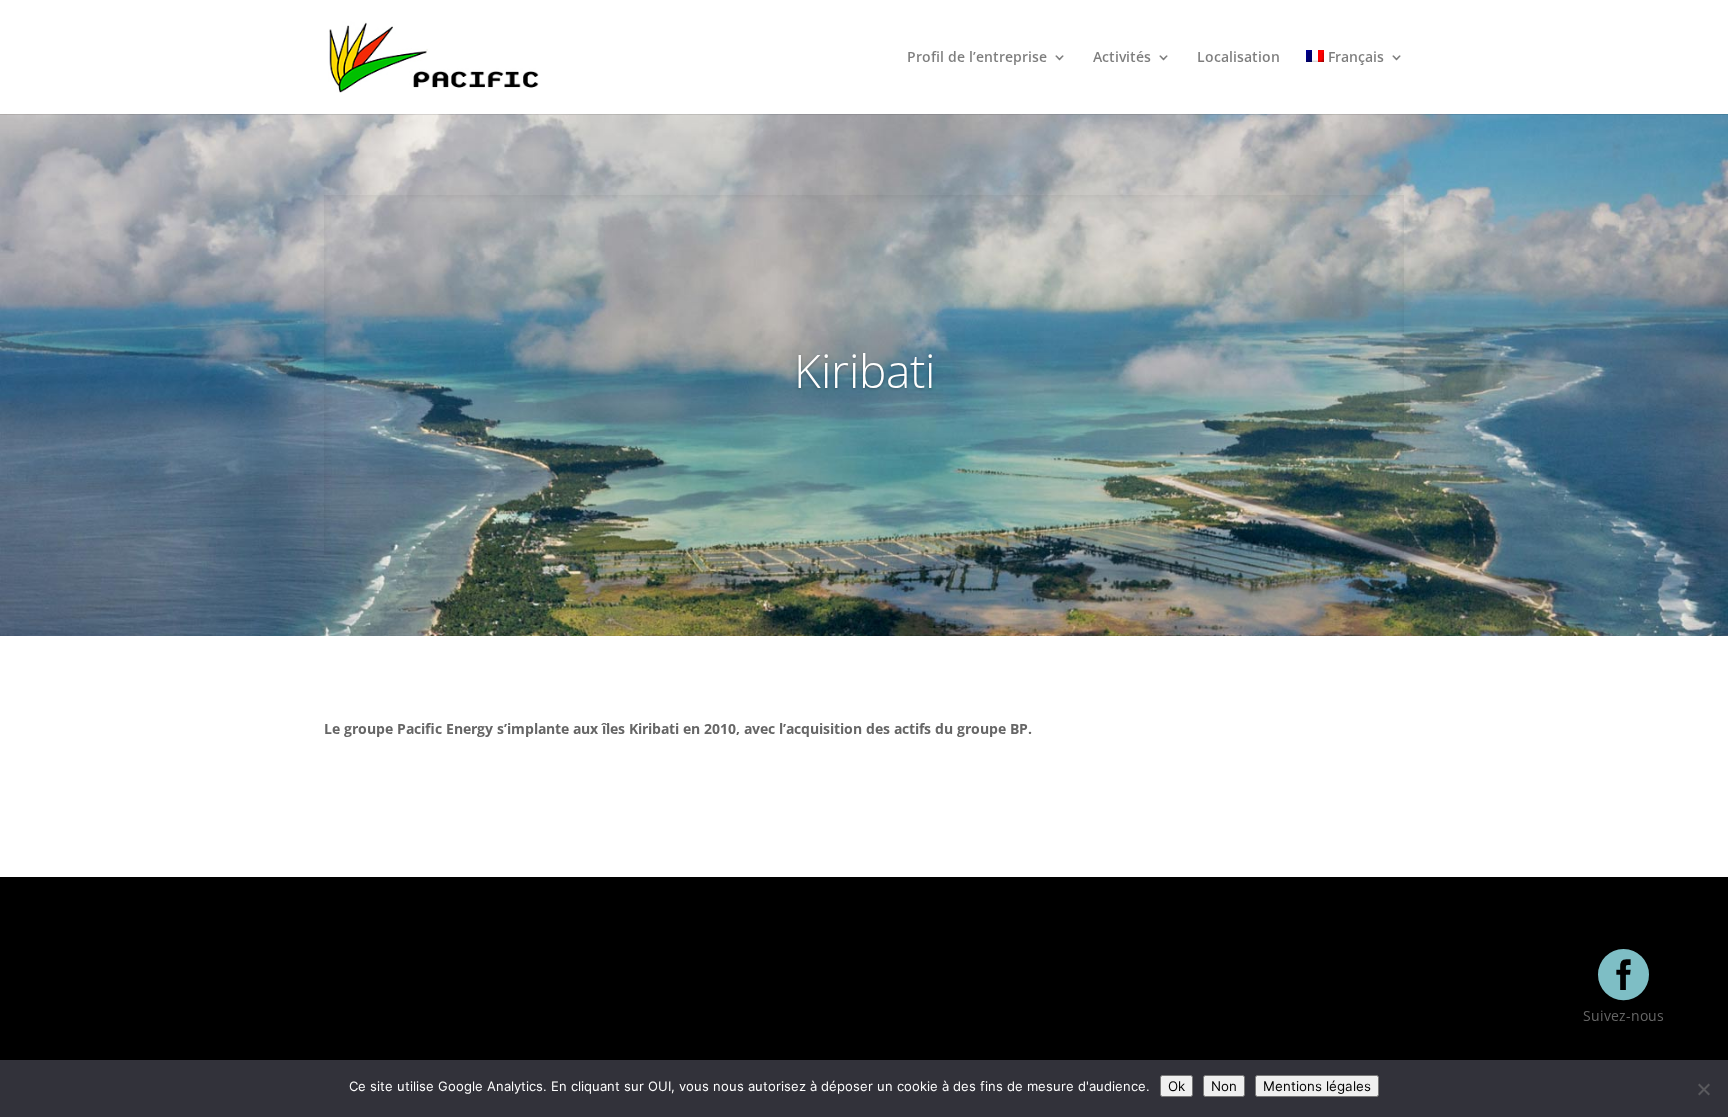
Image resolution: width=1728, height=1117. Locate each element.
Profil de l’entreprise (977, 58)
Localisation (1238, 58)
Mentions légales (1317, 1086)
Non (1224, 1086)
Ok (1176, 1086)
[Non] (1703, 1089)
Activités (1122, 58)
